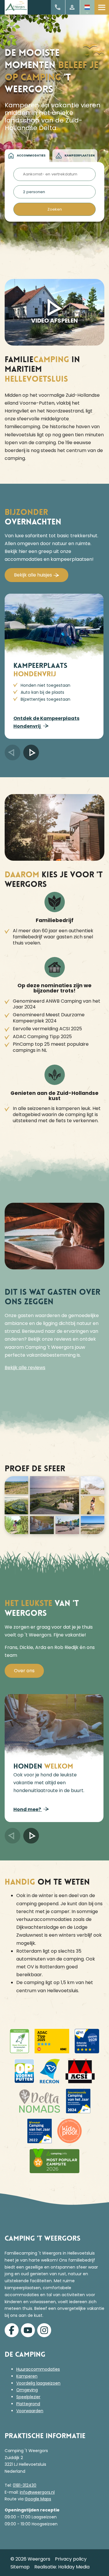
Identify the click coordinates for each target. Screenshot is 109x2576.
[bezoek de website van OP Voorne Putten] (24, 2071)
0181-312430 (25, 2485)
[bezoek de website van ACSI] (80, 2071)
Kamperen (27, 2376)
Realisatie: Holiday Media (62, 2567)
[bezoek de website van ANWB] (87, 2041)
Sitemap (20, 2567)
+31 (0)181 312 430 (58, 7)
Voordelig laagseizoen (38, 2383)
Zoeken (55, 209)
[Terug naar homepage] (16, 7)
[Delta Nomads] (40, 2101)
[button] (12, 752)
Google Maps (38, 2499)
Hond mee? (28, 1809)
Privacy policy (71, 2559)
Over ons (24, 1671)
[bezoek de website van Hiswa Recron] (50, 2071)
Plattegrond (28, 2404)
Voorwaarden (30, 2411)
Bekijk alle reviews (25, 1368)
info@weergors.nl (37, 2492)
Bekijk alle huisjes (33, 575)
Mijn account (73, 7)
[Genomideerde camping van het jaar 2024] (78, 2101)
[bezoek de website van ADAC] (19, 2041)
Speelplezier (28, 2397)
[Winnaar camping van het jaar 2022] (40, 2131)
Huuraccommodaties (38, 2369)
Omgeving (27, 2390)
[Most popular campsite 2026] (55, 2161)
